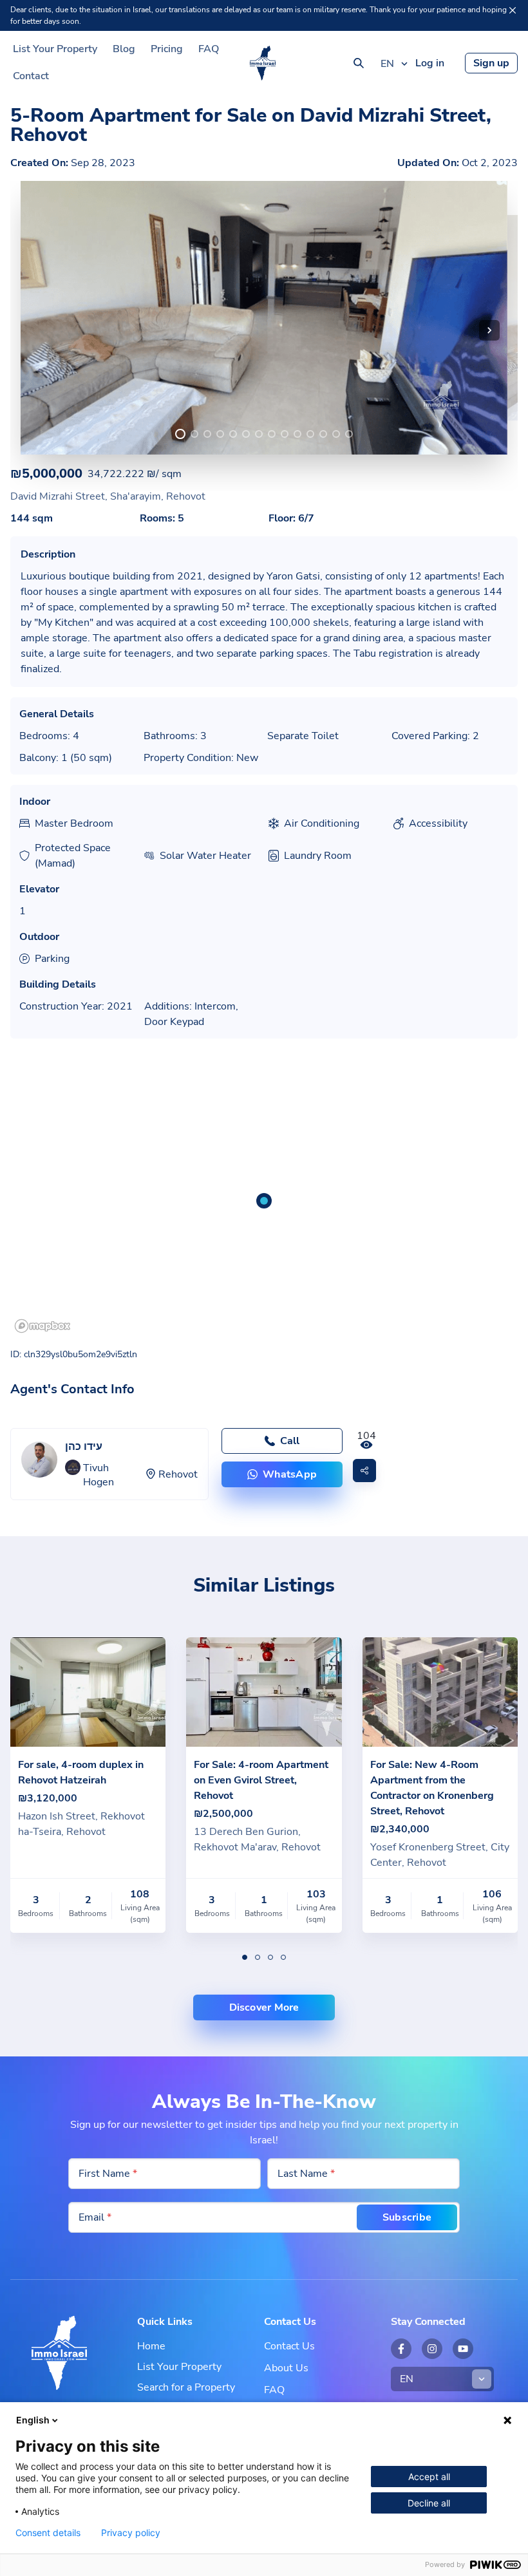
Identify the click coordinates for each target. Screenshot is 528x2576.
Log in (430, 63)
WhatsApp (290, 1474)
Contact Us (289, 2346)
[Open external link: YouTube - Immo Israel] (463, 2349)
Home (151, 2346)
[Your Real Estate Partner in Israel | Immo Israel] (263, 63)
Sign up (491, 63)
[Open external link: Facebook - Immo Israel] (401, 2349)
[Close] (513, 10)
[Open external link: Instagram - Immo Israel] (432, 2349)
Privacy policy (131, 2533)
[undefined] (180, 434)
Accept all (429, 2477)
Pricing (167, 49)
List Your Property (55, 49)
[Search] (359, 63)
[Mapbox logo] (42, 1326)
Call (290, 1441)
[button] (489, 330)
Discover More (264, 2007)
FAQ (209, 49)
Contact (31, 76)
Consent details (48, 2533)
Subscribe (407, 2217)
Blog (124, 49)
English (33, 2420)
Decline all (429, 2503)
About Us (286, 2368)
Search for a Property (186, 2387)
